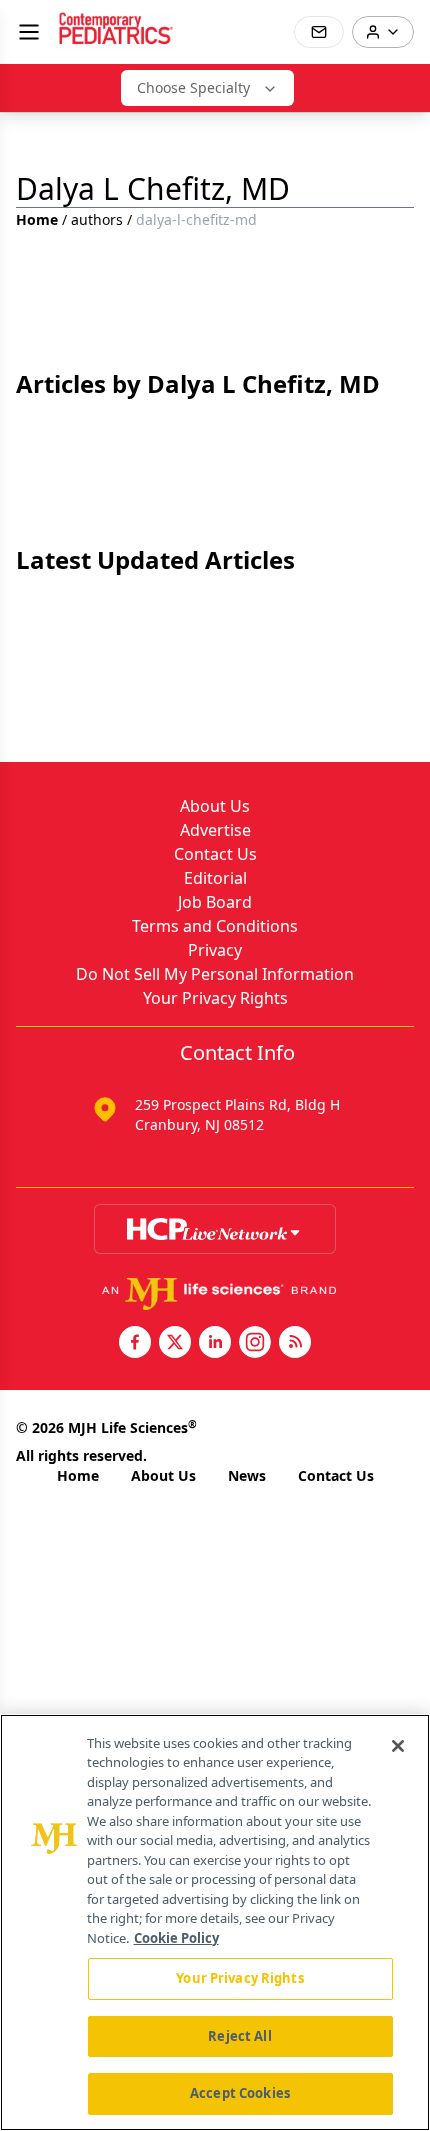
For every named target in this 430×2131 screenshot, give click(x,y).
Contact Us (215, 854)
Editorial (215, 878)
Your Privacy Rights (215, 998)
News (247, 1475)
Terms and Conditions (215, 926)
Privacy (215, 950)
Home (37, 219)
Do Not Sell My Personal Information (215, 974)
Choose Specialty (193, 87)
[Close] (398, 1746)
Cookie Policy (176, 1938)
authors (97, 219)
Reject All (239, 2036)
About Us (215, 806)
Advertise (215, 830)
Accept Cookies (240, 2093)
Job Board (215, 902)
